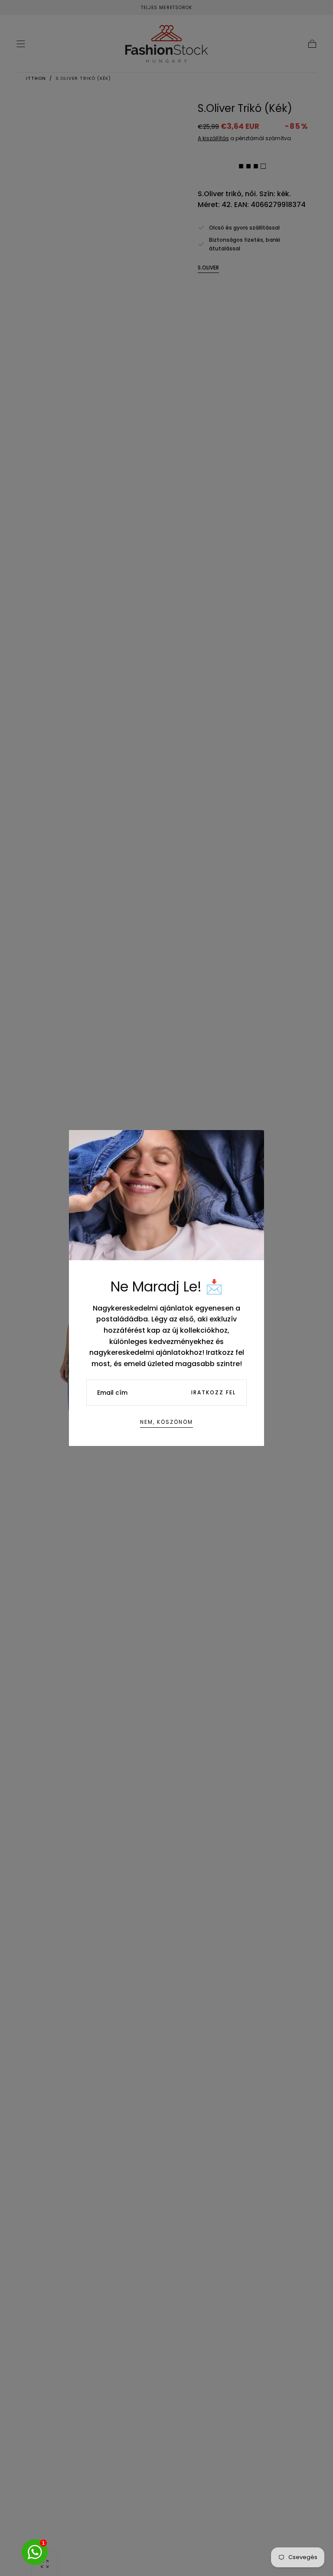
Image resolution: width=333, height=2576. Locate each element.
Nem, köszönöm (166, 1422)
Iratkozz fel (214, 1392)
